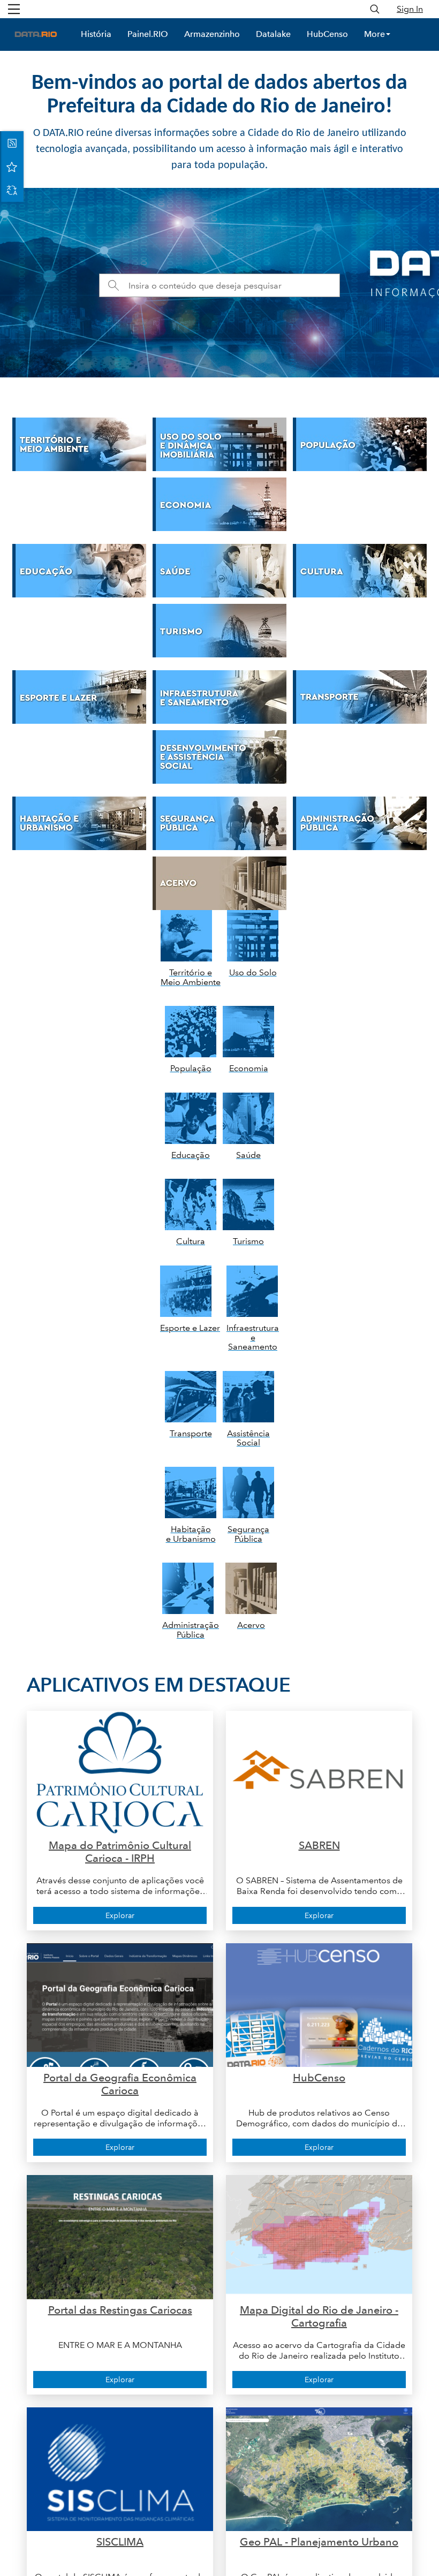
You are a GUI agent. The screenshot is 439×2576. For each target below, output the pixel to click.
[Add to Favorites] (12, 166)
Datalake (273, 34)
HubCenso (327, 34)
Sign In (410, 9)
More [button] (374, 34)
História (96, 34)
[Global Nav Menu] (14, 9)
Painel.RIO (148, 34)
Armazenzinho (212, 34)
